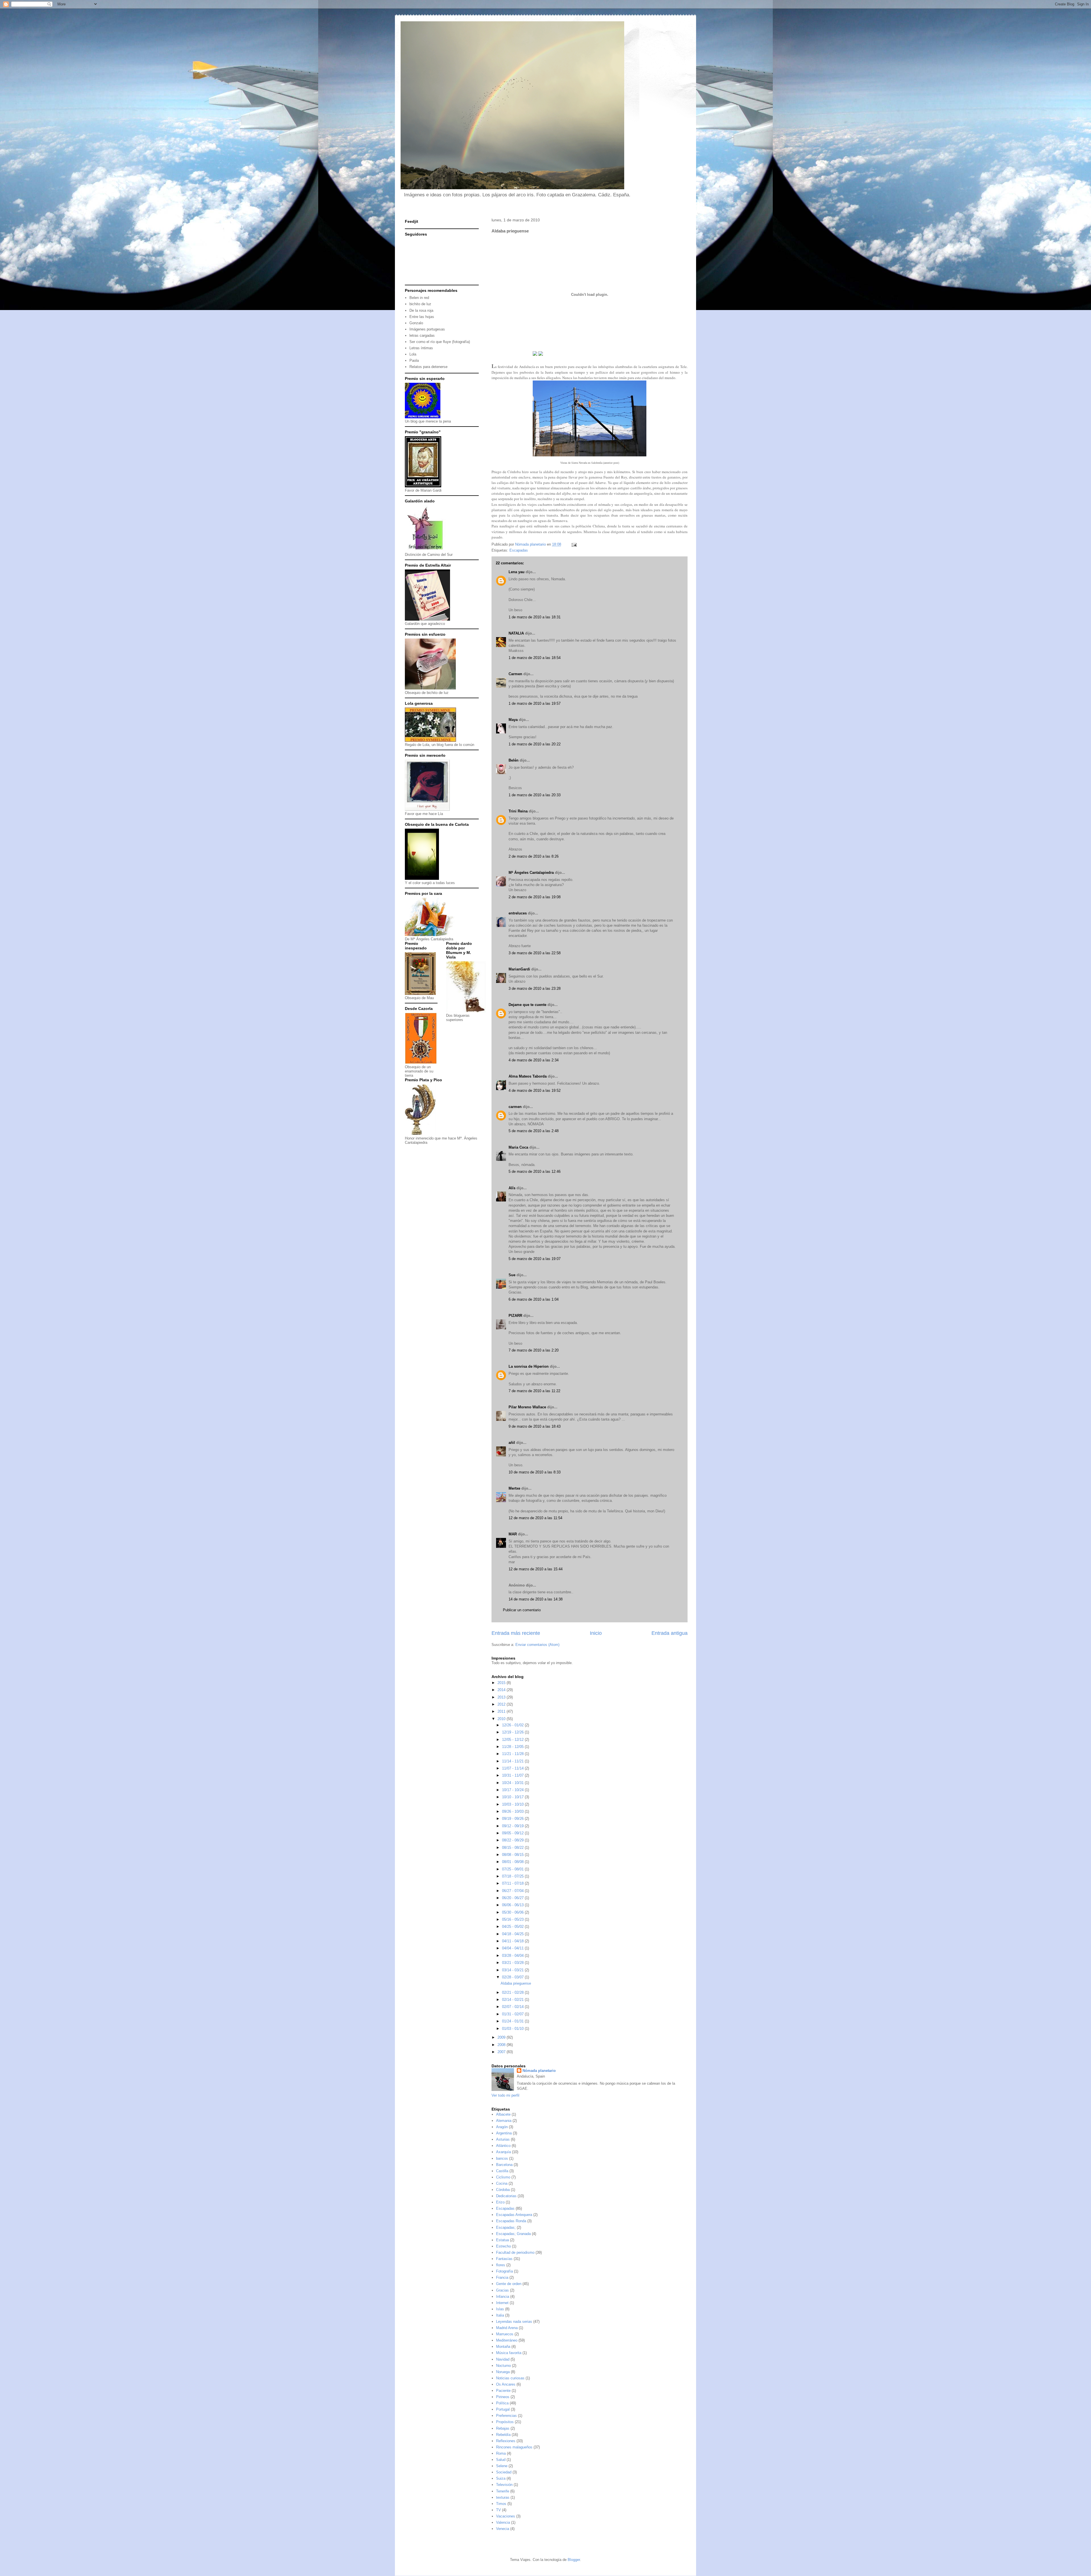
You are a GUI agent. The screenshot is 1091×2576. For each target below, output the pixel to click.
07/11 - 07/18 (513, 1883)
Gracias (502, 2290)
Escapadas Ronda (511, 2221)
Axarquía (503, 2152)
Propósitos (505, 2422)
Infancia (503, 2297)
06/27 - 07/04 (513, 1891)
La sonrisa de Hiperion (529, 1366)
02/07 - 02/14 (513, 2007)
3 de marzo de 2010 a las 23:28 (535, 988)
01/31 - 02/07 (513, 2014)
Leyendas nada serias (514, 2322)
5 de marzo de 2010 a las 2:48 (534, 1131)
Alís (512, 1188)
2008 (502, 2045)
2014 (502, 1690)
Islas (500, 2309)
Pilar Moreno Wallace (527, 1407)
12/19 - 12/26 (513, 1732)
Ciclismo (503, 2177)
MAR (513, 1534)
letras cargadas (422, 335)
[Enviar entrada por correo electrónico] (574, 544)
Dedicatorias (506, 2196)
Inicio (596, 1633)
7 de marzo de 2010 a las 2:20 (534, 1350)
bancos (502, 2158)
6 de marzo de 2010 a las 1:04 (534, 1299)
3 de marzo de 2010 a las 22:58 (535, 953)
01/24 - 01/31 (513, 2021)
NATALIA (516, 633)
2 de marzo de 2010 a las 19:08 (535, 897)
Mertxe (514, 1488)
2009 (502, 2037)
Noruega (503, 2372)
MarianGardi (519, 969)
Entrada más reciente (516, 1633)
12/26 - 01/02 (513, 1725)
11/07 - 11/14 (513, 1768)
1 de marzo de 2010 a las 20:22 (535, 744)
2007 (502, 2052)
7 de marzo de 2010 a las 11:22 (534, 1391)
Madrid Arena (507, 2328)
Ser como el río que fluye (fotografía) (440, 342)
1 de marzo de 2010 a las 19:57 (535, 703)
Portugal (503, 2409)
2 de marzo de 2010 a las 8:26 (534, 856)
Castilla (502, 2171)
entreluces (518, 913)
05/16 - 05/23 (513, 1919)
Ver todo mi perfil (505, 2095)
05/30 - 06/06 (513, 1912)
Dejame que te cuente (527, 1005)
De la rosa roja (421, 310)
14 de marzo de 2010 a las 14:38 (536, 1599)
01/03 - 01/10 (513, 2029)
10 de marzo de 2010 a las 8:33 (535, 1472)
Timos (501, 2504)
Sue (512, 1275)
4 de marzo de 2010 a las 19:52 (535, 1091)
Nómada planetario (539, 2071)
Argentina (504, 2133)
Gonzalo (416, 323)
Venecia (503, 2529)
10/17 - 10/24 (513, 1790)
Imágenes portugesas (427, 329)
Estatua (502, 2240)
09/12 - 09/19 (513, 1826)
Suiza (501, 2478)
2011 (502, 1711)
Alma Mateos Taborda (528, 1076)
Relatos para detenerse (428, 367)
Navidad (503, 2359)
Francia (502, 2277)
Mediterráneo (507, 2340)
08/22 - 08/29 (513, 1840)
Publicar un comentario (522, 1610)
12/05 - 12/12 (513, 1740)
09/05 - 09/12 (513, 1833)
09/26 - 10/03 (513, 1811)
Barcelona (504, 2165)
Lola (413, 354)
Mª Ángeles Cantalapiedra (531, 873)
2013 (502, 1697)
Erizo (500, 2202)
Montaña (503, 2347)
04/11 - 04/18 (513, 1941)
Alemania (504, 2121)
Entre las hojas (422, 317)
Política (502, 2403)
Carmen (515, 674)
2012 (502, 1704)
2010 (502, 1719)
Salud (501, 2460)
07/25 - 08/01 (513, 1869)
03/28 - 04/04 (513, 1956)
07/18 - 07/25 (513, 1876)
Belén (514, 760)
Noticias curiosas (510, 2378)
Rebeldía (503, 2435)
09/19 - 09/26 (513, 1819)
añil (512, 1443)
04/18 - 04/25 (513, 1934)
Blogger (574, 2560)
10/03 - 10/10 (513, 1804)
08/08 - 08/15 (513, 1855)
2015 (502, 1683)
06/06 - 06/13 (513, 1905)
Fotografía (504, 2271)
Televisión (504, 2485)
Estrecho (503, 2246)
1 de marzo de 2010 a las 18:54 (535, 658)
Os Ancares (506, 2384)
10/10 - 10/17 (513, 1797)
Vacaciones (506, 2516)
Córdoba (503, 2190)
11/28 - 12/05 (513, 1747)
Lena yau (517, 572)
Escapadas (519, 550)
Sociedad (504, 2472)
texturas (503, 2497)
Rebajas (503, 2428)
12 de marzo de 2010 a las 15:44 (536, 1569)
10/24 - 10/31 (513, 1783)
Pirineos (503, 2397)
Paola (414, 360)
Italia (500, 2315)
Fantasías (504, 2259)
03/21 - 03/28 (513, 1963)
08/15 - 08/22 (513, 1848)
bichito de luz (420, 304)
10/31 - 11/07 (513, 1775)
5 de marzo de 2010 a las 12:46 (535, 1171)
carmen (515, 1107)
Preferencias (506, 2416)
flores (501, 2265)
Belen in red (419, 298)
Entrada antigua (670, 1633)
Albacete (503, 2114)
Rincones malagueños (514, 2447)
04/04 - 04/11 (513, 1948)
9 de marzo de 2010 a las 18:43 (535, 1426)
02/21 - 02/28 (513, 1992)
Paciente (503, 2391)
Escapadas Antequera (514, 2215)
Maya (513, 720)
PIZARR (515, 1316)
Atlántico (503, 2146)
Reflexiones (506, 2441)
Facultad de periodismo (515, 2252)
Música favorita (509, 2353)
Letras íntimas (421, 348)
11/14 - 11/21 (513, 1761)
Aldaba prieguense (516, 1983)
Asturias (503, 2139)
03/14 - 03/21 (513, 1970)
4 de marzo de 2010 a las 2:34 (534, 1060)
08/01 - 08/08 (513, 1862)
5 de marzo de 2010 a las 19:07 (535, 1259)
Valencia (503, 2522)
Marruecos (505, 2334)
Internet (502, 2303)
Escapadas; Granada (513, 2234)
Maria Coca (518, 1147)
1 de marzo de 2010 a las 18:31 (535, 617)
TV (498, 2510)
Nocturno (503, 2366)
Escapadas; (506, 2227)
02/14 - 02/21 (513, 2000)
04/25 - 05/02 (513, 1927)
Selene (502, 2466)
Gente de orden (509, 2284)
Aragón (502, 2127)
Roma (501, 2453)
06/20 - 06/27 (513, 1898)
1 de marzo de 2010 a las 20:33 (535, 795)
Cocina (502, 2183)
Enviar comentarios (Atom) (537, 1645)
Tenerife (503, 2491)
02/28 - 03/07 (513, 1977)
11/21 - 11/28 (513, 1754)
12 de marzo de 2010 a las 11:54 (535, 1518)
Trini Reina (518, 811)
